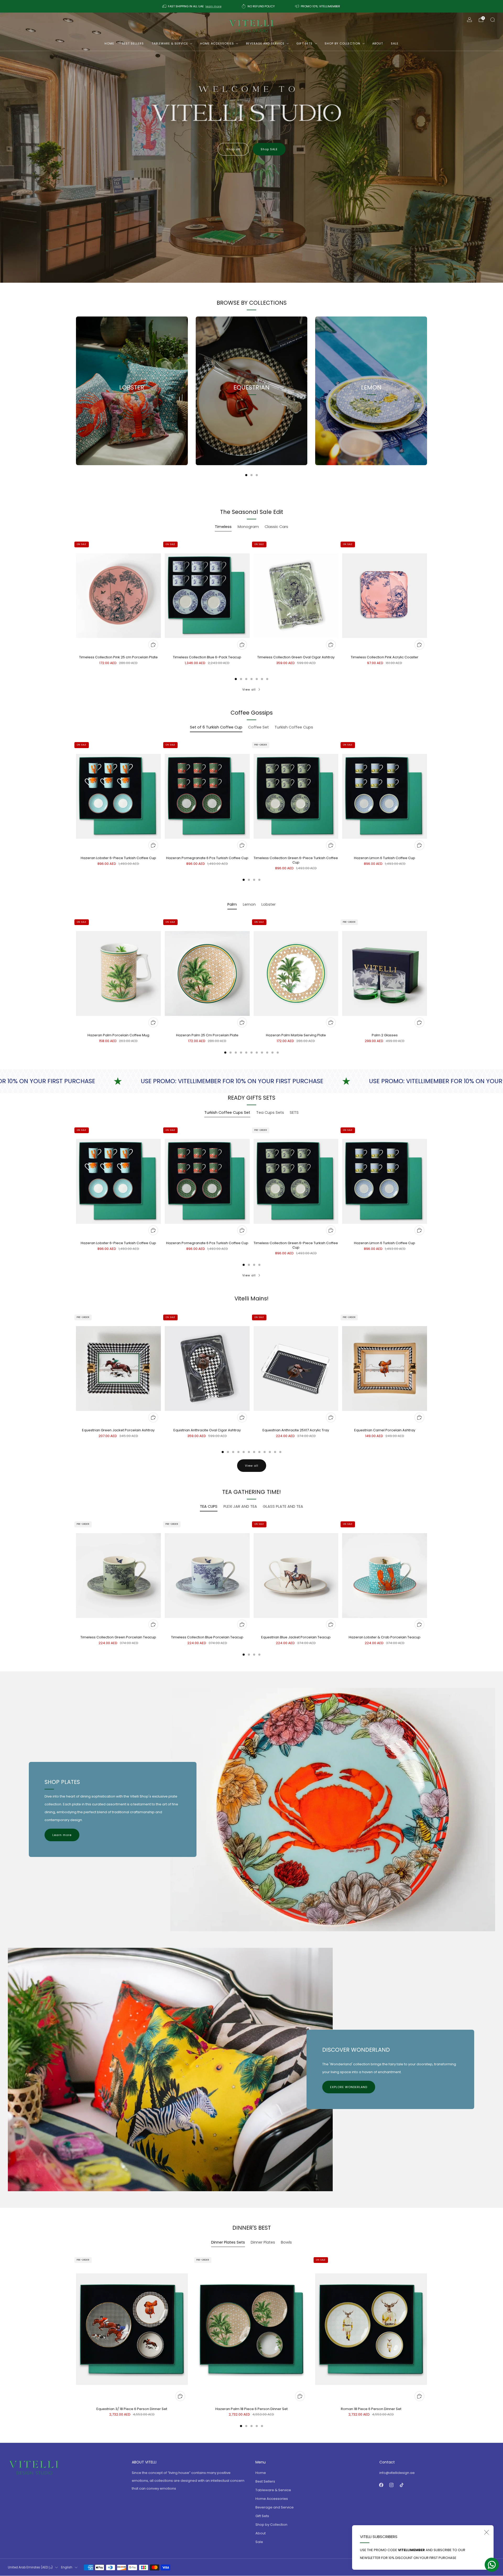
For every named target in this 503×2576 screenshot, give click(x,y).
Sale (395, 43)
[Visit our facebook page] (381, 2485)
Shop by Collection (342, 43)
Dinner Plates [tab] (263, 2242)
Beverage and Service (265, 43)
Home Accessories (217, 43)
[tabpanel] (251, 610)
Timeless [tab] (223, 527)
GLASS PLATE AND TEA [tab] (283, 1506)
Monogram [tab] (248, 527)
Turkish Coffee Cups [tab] (294, 727)
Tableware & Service (170, 43)
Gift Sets (304, 43)
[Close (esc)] (486, 2532)
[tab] (246, 475)
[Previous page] (76, 391)
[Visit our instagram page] (392, 2485)
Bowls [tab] (286, 2242)
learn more (213, 6)
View (132, 411)
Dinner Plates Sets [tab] (228, 2242)
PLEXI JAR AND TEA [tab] (240, 1506)
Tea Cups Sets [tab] (270, 1112)
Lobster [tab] (269, 904)
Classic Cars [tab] (276, 527)
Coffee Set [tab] (258, 727)
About (378, 43)
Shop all (233, 149)
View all (249, 689)
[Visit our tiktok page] (402, 2485)
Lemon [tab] (249, 904)
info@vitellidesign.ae (397, 2473)
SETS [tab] (294, 1112)
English (67, 2567)
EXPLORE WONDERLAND (349, 2087)
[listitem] (192, 6)
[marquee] (251, 1081)
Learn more (62, 1835)
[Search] (493, 20)
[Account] (469, 20)
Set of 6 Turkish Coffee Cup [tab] (216, 727)
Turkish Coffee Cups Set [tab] (227, 1112)
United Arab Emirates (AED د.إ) (30, 2567)
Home (109, 43)
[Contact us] (492, 2565)
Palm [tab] (232, 904)
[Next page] (427, 391)
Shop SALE (269, 149)
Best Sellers (133, 43)
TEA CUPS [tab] (209, 1506)
